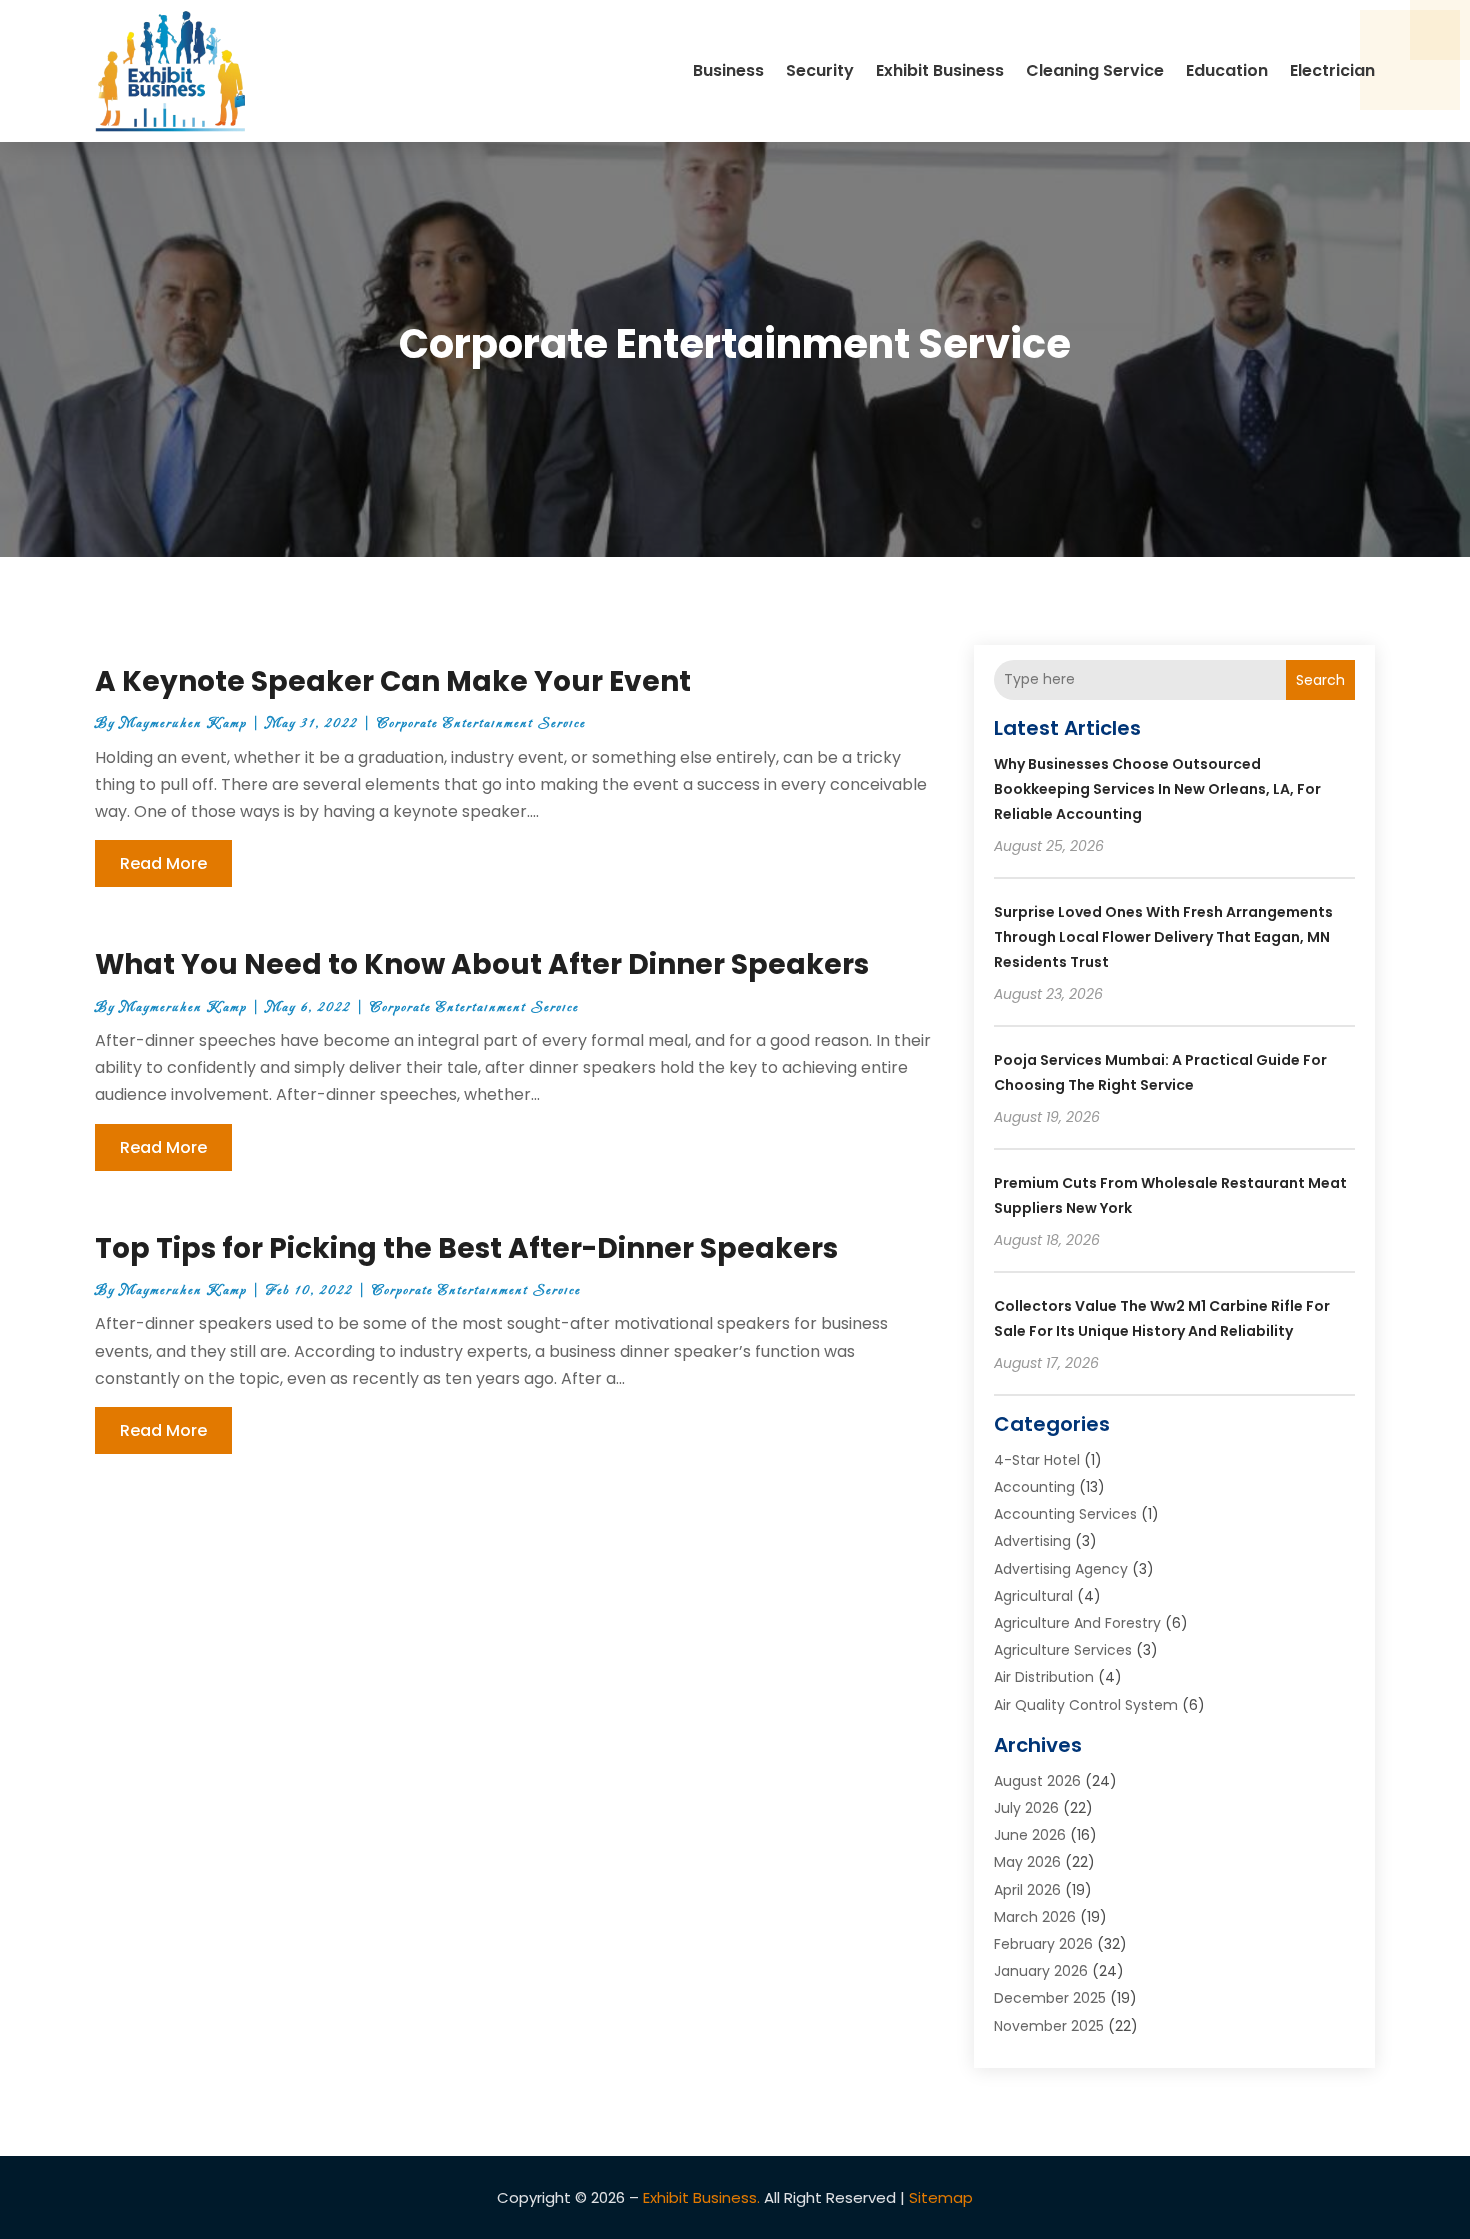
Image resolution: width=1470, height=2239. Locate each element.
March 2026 (1035, 1917)
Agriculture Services (1063, 1650)
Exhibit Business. (701, 2197)
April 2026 (1027, 1890)
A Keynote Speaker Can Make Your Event (393, 681)
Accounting (1034, 1487)
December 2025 (1050, 1998)
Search (1320, 680)
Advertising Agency (1061, 1569)
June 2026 (1030, 1835)
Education (1227, 70)
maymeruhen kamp (183, 723)
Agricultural (1033, 1596)
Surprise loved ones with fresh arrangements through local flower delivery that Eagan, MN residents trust (1163, 937)
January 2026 (1041, 1971)
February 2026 (1043, 1944)
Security (820, 70)
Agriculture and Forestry (1077, 1623)
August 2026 (1037, 1781)
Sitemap (941, 2197)
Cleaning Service (1095, 70)
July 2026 (1026, 1808)
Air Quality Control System (1086, 1705)
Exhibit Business (940, 70)
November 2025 (1049, 2026)
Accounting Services (1065, 1514)
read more (163, 863)
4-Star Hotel (1037, 1460)
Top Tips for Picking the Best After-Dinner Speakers (466, 1248)
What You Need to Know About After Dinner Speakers (482, 964)
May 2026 (1027, 1862)
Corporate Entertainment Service (481, 723)
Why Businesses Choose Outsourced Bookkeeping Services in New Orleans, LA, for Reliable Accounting (1157, 789)
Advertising (1032, 1541)
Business (728, 70)
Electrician (1332, 70)
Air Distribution (1044, 1677)
